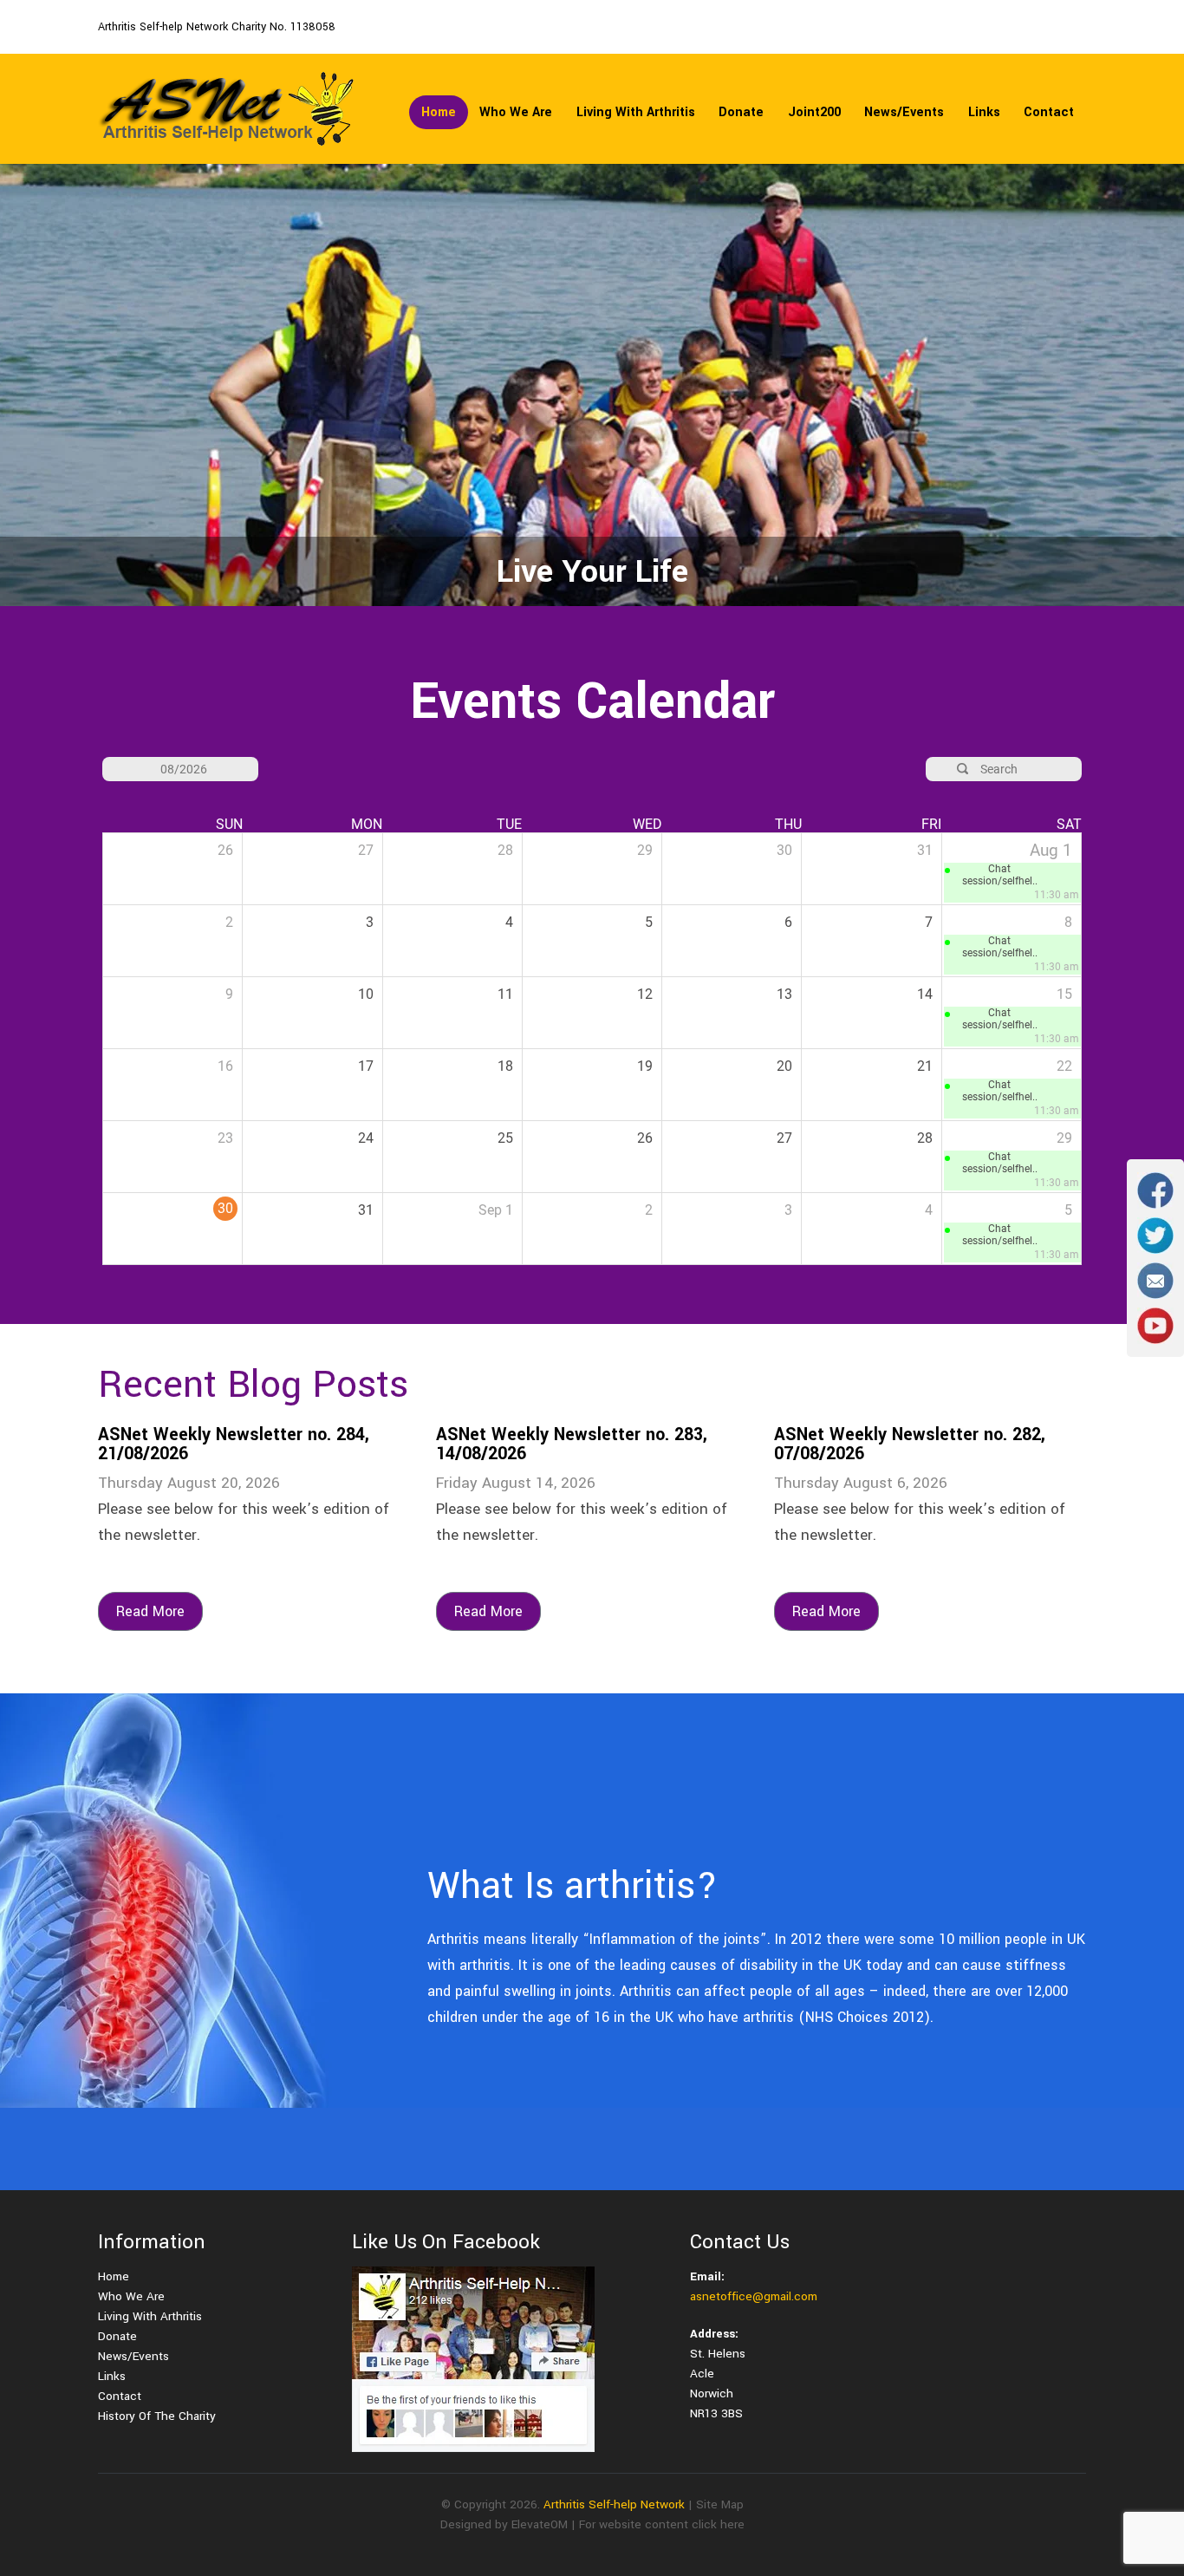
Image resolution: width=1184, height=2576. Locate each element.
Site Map (720, 2504)
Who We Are (516, 112)
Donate (741, 112)
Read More (150, 1611)
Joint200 (814, 112)
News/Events (904, 112)
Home (439, 112)
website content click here (672, 2524)
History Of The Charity (157, 2416)
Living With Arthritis (636, 112)
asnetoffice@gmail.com (754, 2296)
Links (984, 112)
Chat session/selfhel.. (1000, 875)
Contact (1049, 112)
